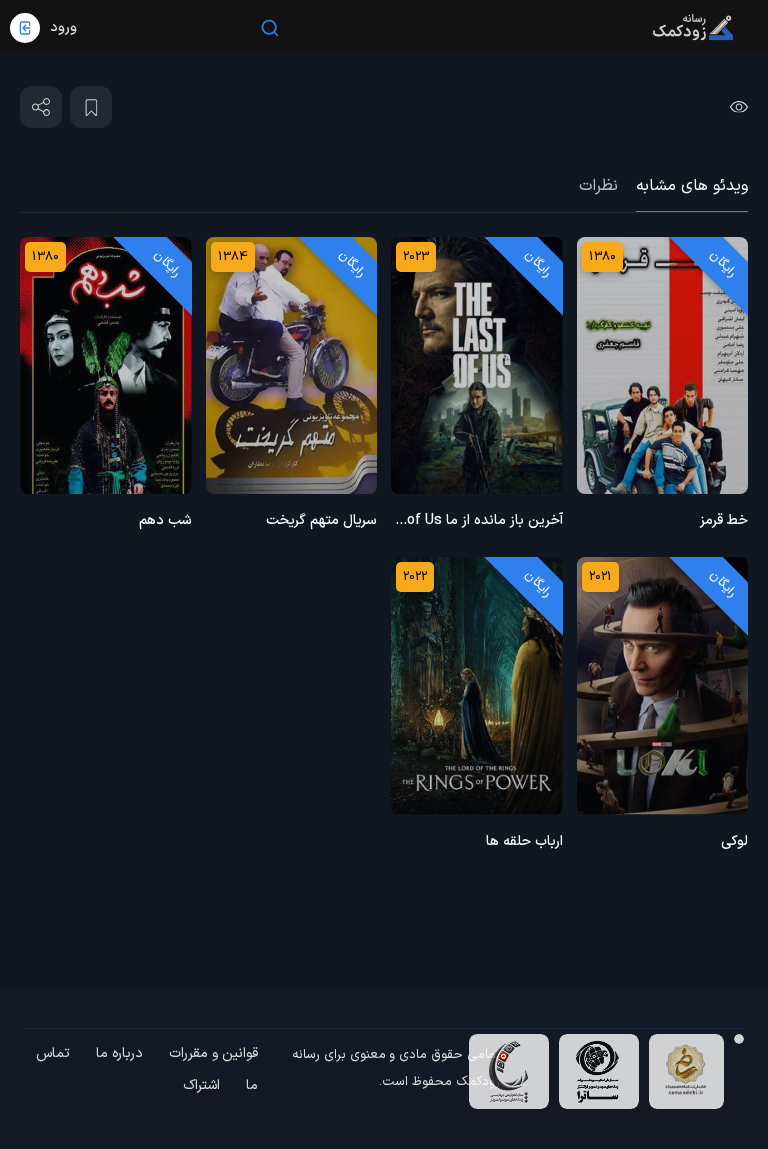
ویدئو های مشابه (692, 186)
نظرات (598, 186)
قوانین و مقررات (213, 1053)
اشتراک (201, 1085)
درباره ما (119, 1053)
